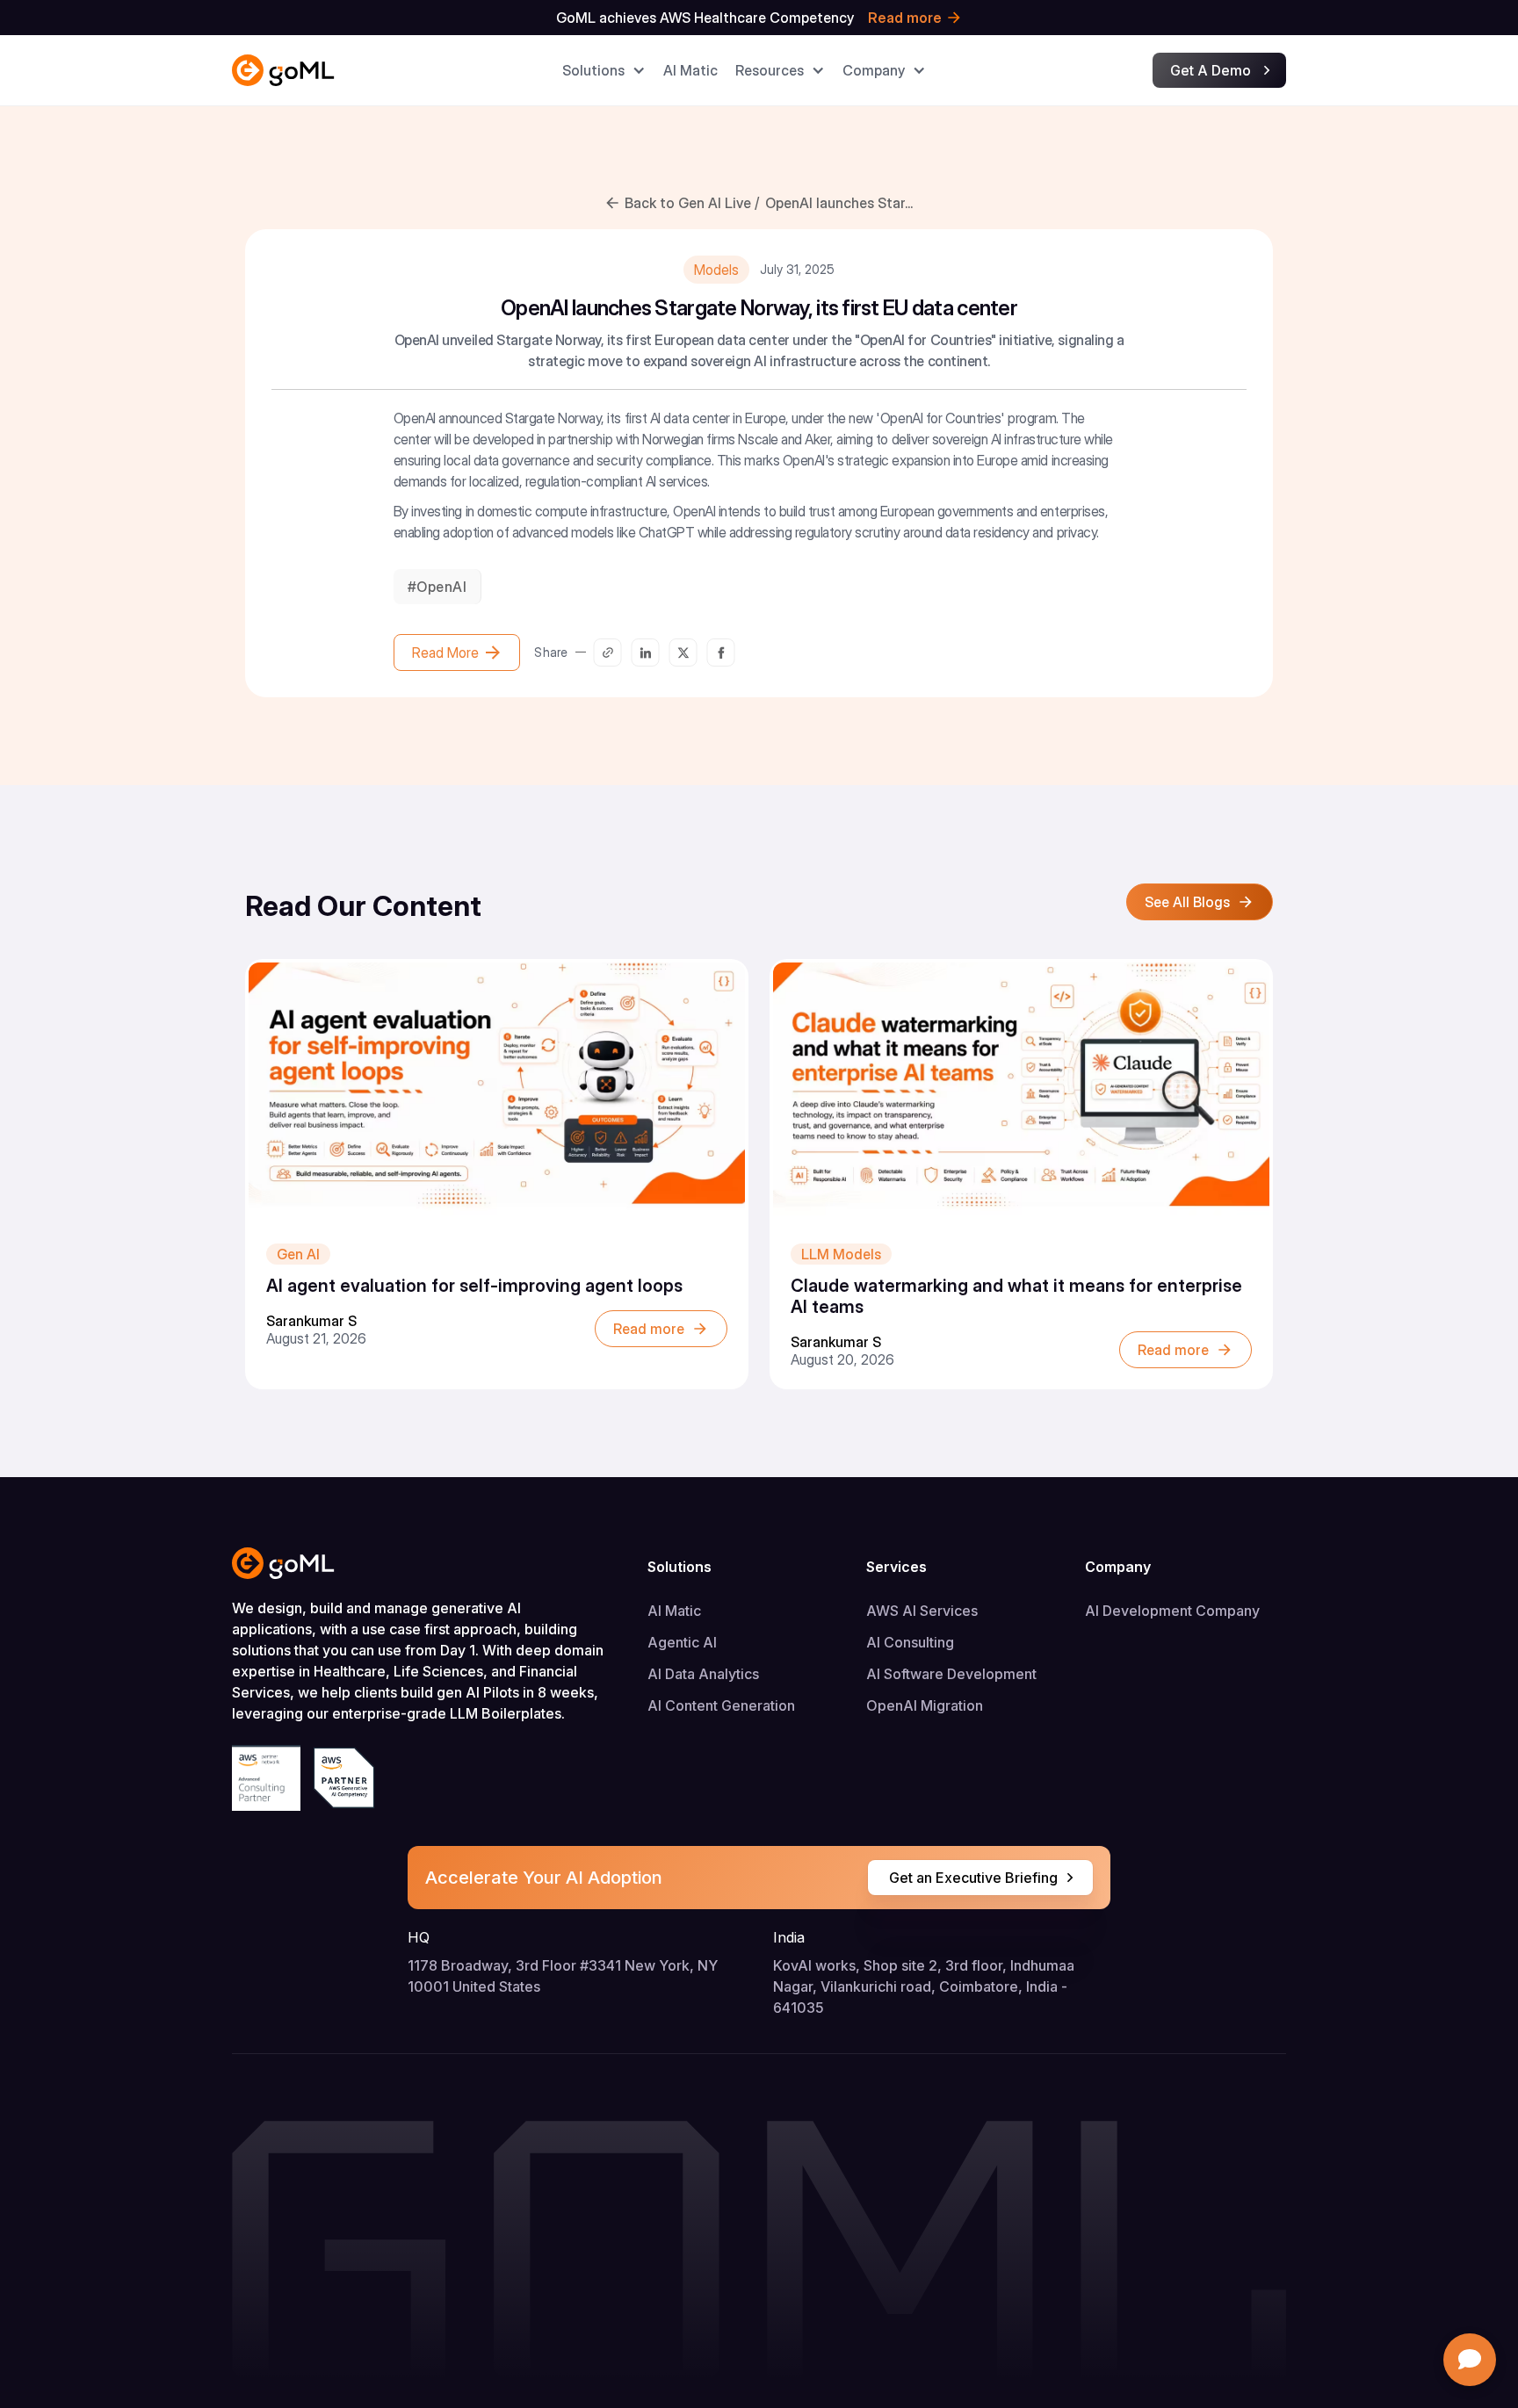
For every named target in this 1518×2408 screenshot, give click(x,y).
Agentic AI (682, 1642)
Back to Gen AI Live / (692, 203)
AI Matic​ (690, 70)
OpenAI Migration (925, 1705)
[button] (604, 70)
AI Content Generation (721, 1705)
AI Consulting (910, 1642)
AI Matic (674, 1611)
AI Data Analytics (703, 1674)
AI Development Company (1172, 1611)
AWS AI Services (922, 1611)
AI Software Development (951, 1674)
